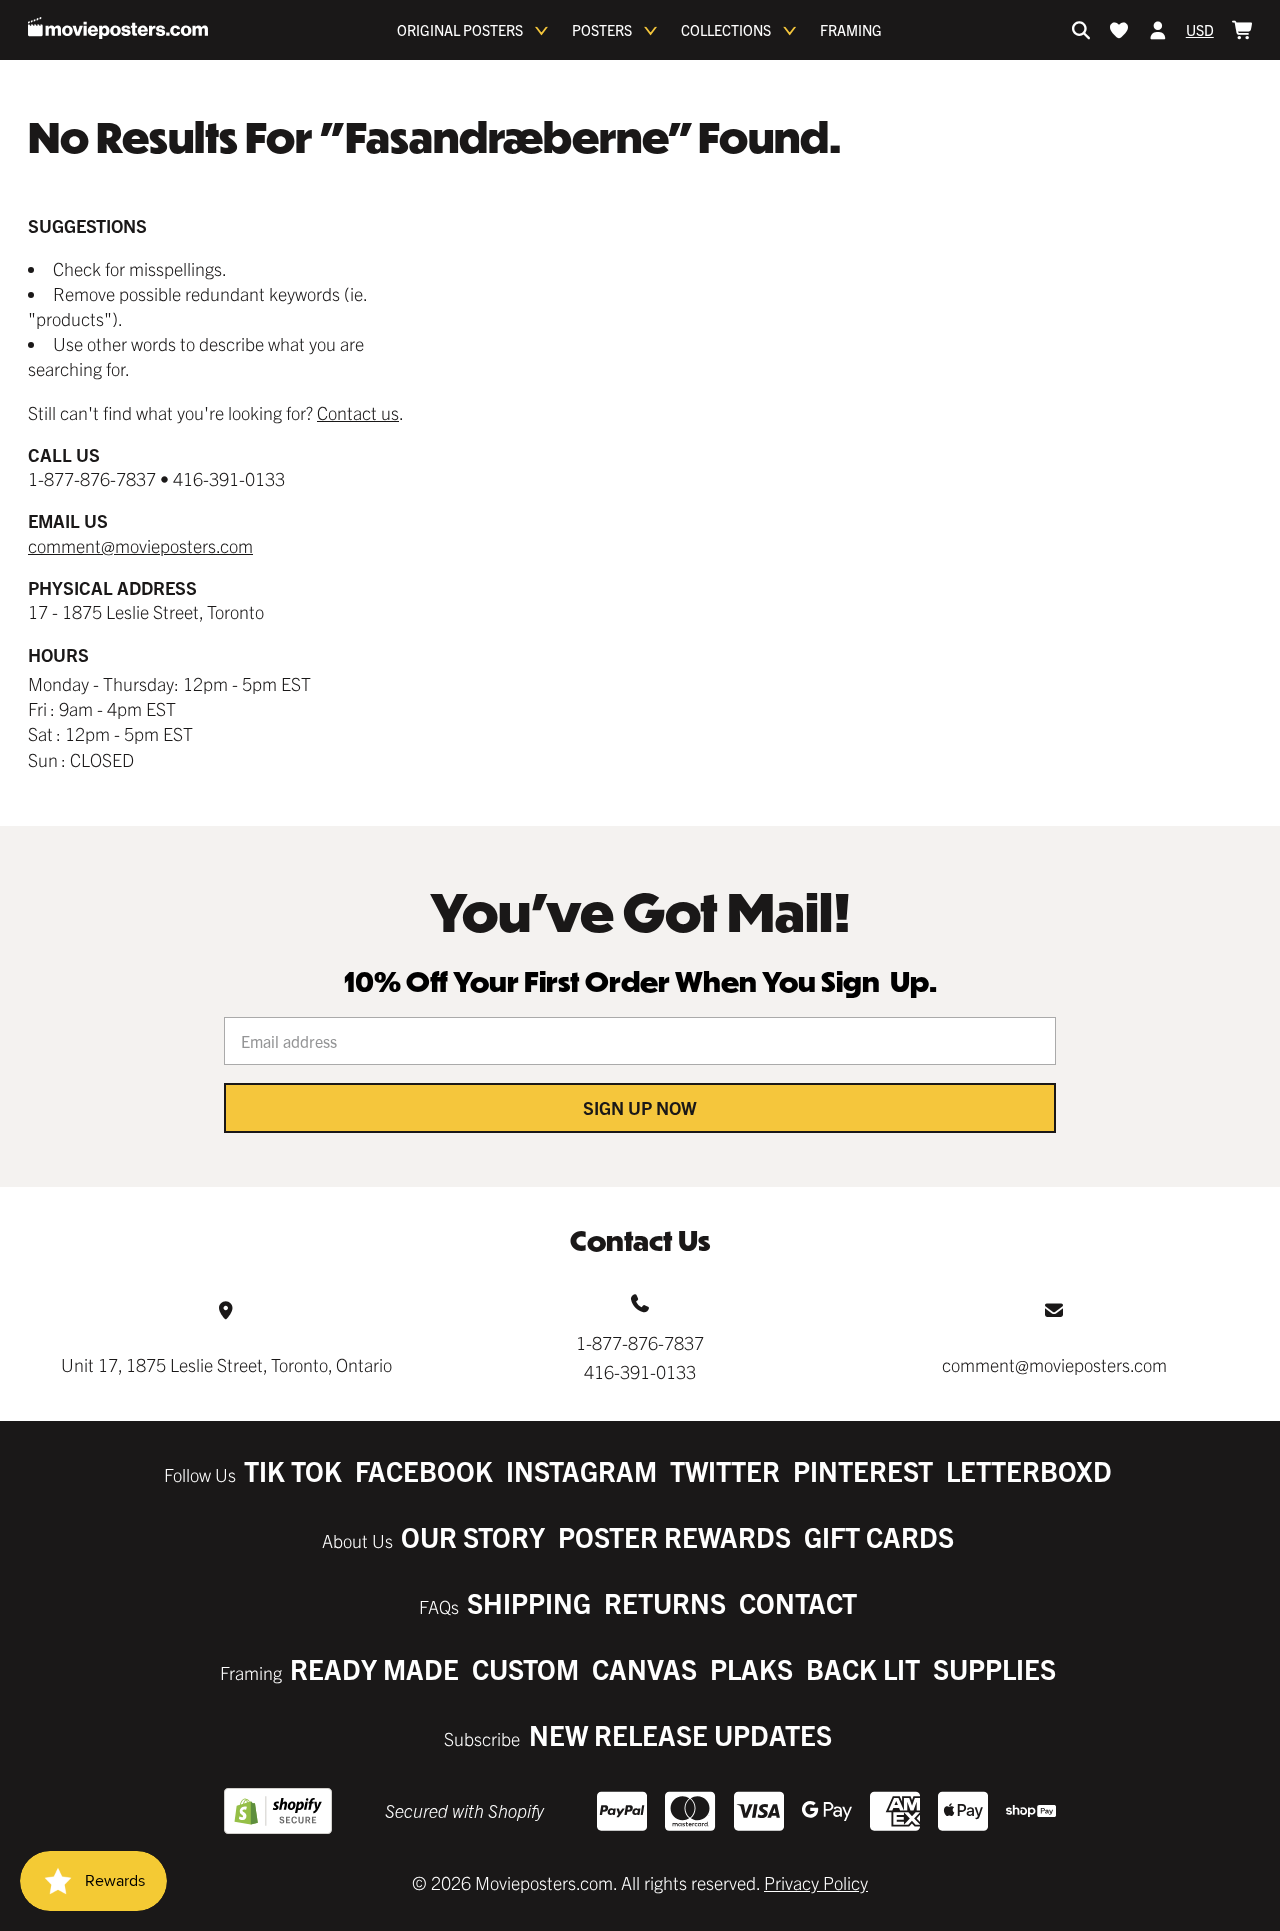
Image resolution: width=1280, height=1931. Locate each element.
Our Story (473, 1536)
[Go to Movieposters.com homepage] (118, 28)
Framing (851, 30)
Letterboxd (1029, 1470)
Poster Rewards (674, 1536)
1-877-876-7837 (640, 1342)
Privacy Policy (816, 1882)
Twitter (725, 1470)
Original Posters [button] (460, 30)
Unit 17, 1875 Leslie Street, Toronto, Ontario (226, 1364)
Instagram (581, 1470)
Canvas (644, 1668)
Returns (665, 1602)
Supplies (994, 1668)
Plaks (751, 1668)
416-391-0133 (640, 1371)
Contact (798, 1602)
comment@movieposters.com (140, 545)
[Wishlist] (1119, 30)
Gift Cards (879, 1536)
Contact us (358, 412)
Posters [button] (602, 30)
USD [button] (1200, 30)
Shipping (529, 1602)
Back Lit (863, 1668)
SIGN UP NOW (640, 1107)
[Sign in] (1158, 30)
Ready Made (374, 1668)
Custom (525, 1668)
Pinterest (863, 1470)
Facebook (424, 1470)
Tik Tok (293, 1470)
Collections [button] (726, 30)
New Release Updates (680, 1734)
